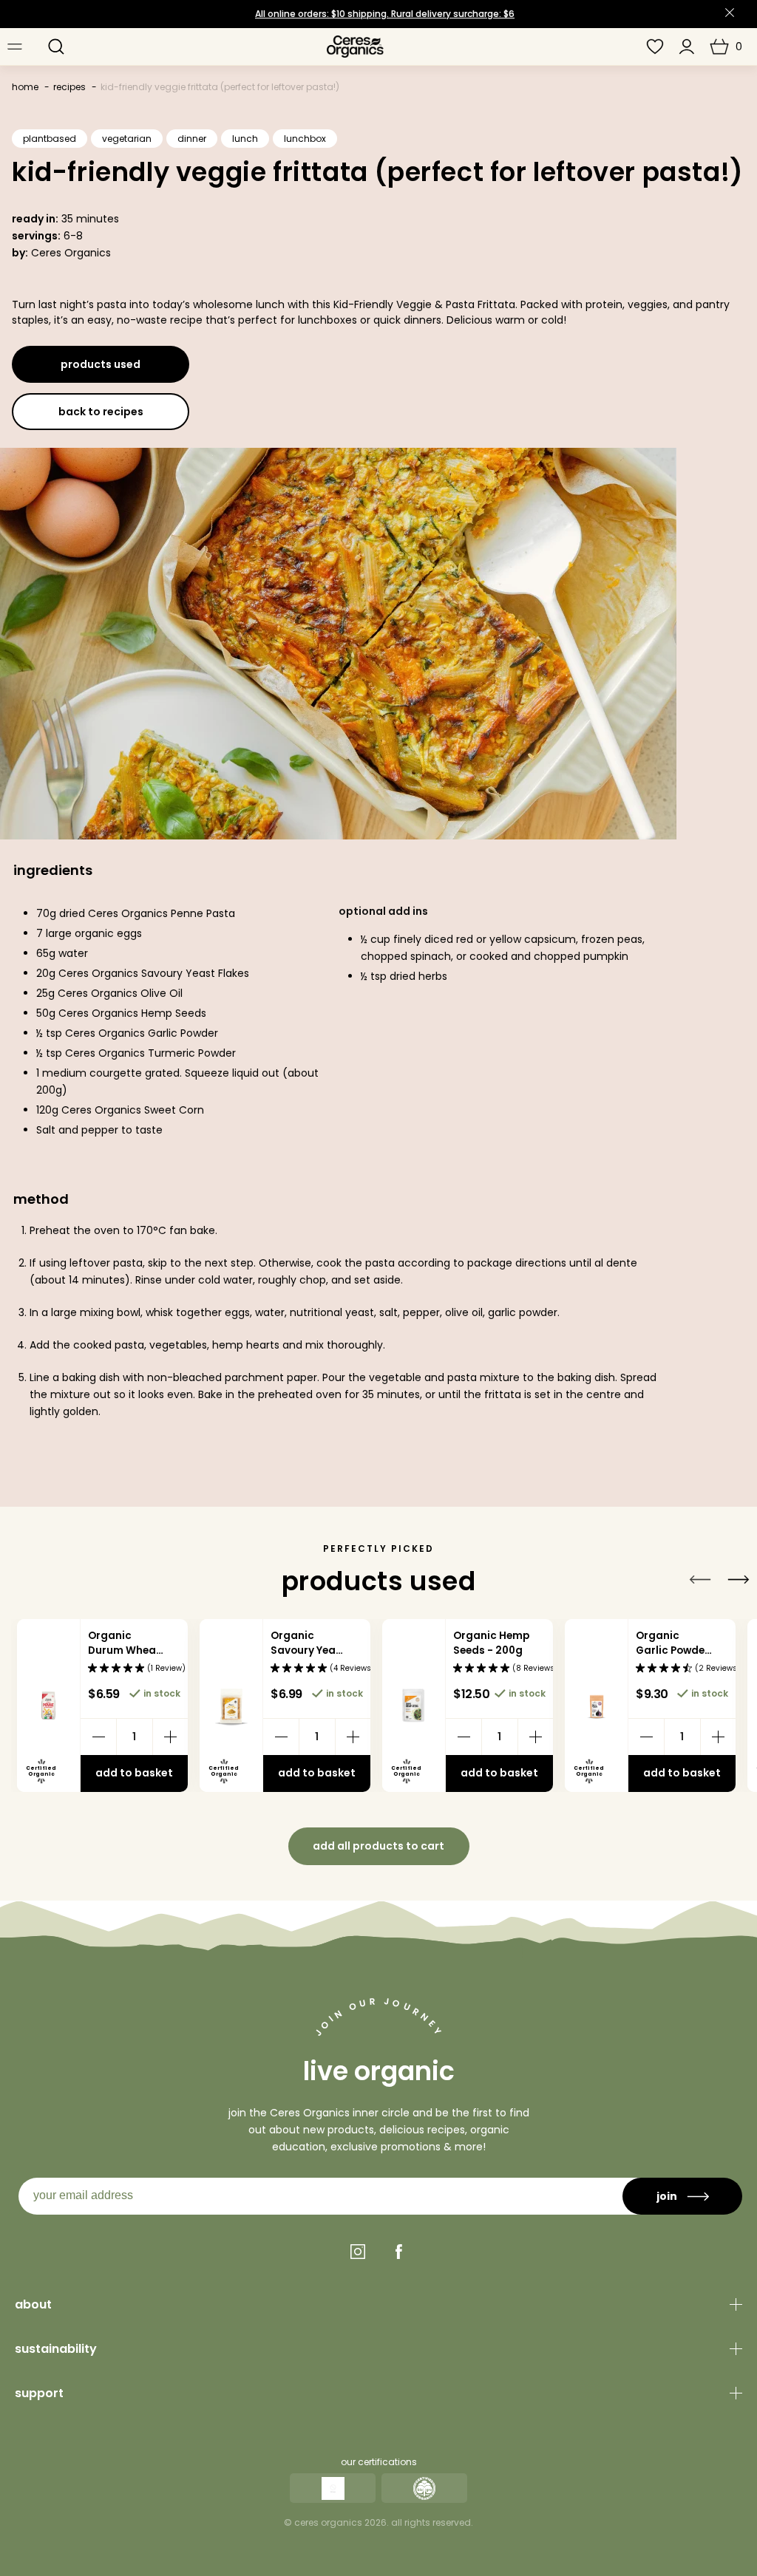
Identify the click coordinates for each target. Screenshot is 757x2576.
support (39, 2393)
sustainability (56, 2349)
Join (667, 2196)
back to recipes (101, 412)
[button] (56, 47)
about (33, 2304)
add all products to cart (378, 1846)
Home (25, 87)
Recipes (69, 87)
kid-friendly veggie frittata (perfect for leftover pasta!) (220, 87)
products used (101, 364)
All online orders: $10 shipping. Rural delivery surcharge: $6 (385, 14)
